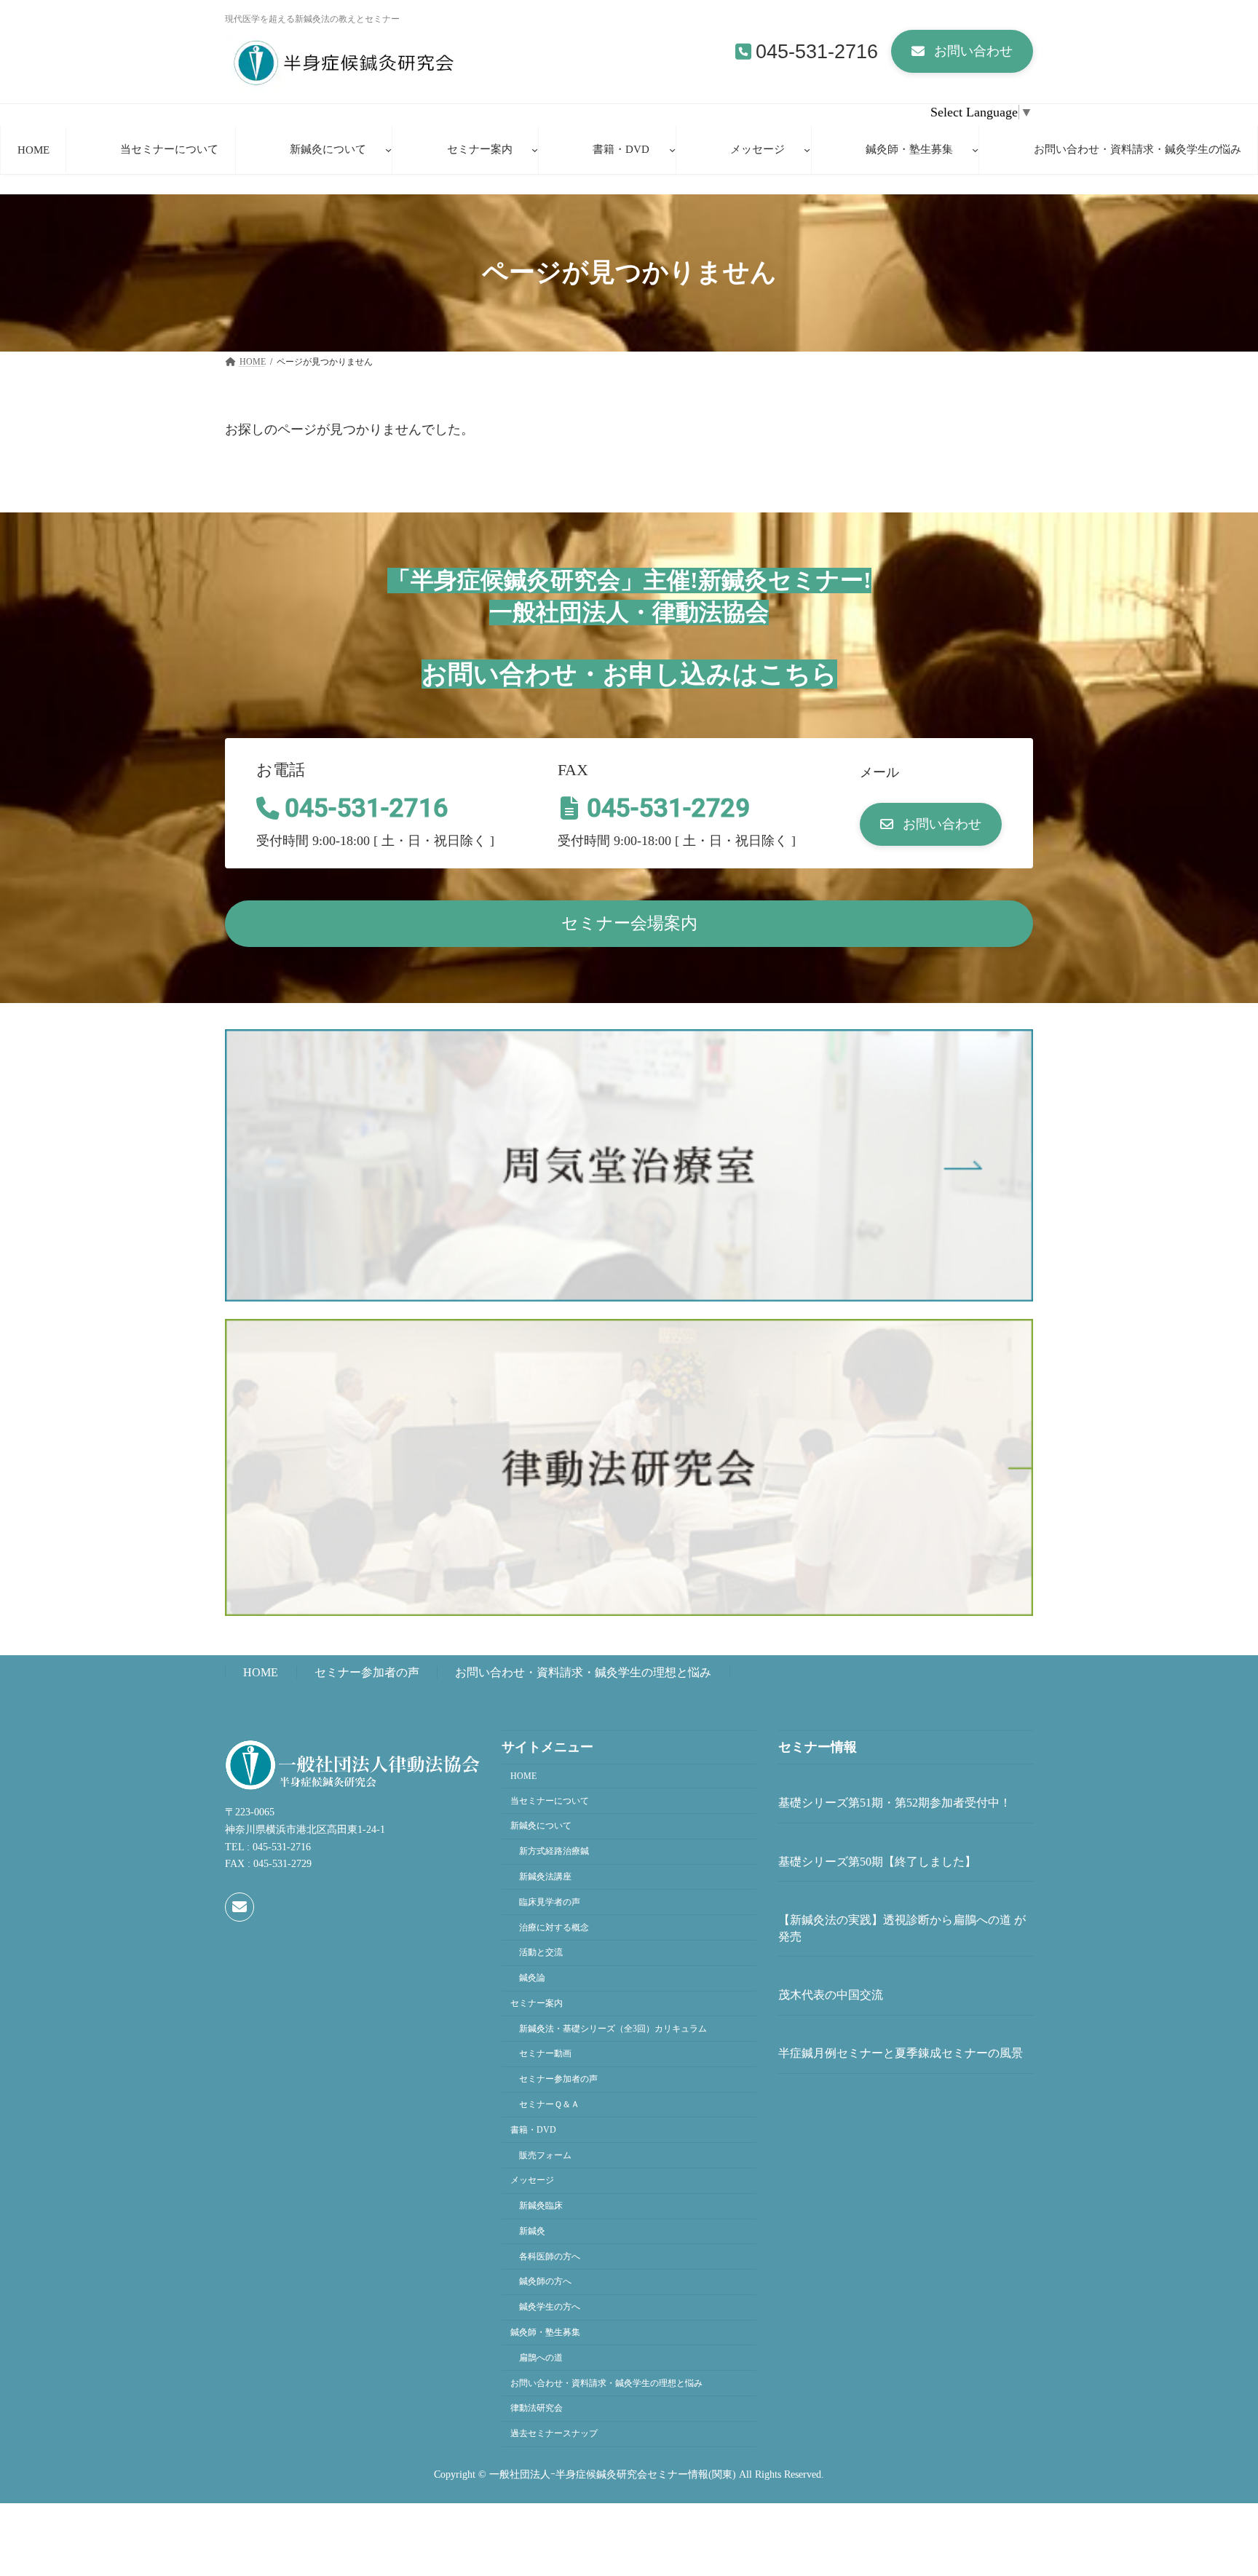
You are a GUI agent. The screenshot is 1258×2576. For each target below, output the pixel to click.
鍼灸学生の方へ (550, 2307)
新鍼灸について (541, 1826)
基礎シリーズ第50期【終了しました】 (877, 1861)
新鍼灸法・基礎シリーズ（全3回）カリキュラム (613, 2028)
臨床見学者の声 (550, 1901)
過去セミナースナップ (554, 2433)
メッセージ (532, 2180)
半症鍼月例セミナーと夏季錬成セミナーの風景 (901, 2053)
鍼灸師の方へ (545, 2281)
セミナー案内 (537, 2003)
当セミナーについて (550, 1800)
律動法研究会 (537, 2408)
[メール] (240, 1907)
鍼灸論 (532, 1978)
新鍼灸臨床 (541, 2206)
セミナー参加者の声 (367, 1673)
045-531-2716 (817, 52)
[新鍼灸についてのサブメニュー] (388, 150)
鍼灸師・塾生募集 (545, 2332)
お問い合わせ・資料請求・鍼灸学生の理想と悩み (583, 1673)
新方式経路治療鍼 (554, 1851)
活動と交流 (541, 1952)
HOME (261, 1673)
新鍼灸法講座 (545, 1876)
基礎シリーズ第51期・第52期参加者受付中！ (895, 1803)
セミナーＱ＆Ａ (549, 2104)
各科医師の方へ (550, 2256)
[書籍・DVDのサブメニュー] (672, 150)
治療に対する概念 (554, 1927)
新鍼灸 (532, 2231)
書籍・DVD (533, 2129)
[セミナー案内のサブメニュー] (535, 150)
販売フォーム (545, 2155)
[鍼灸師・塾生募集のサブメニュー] (975, 150)
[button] (962, 51)
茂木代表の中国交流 (831, 1995)
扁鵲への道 (541, 2357)
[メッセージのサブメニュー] (807, 150)
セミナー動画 (545, 2053)
